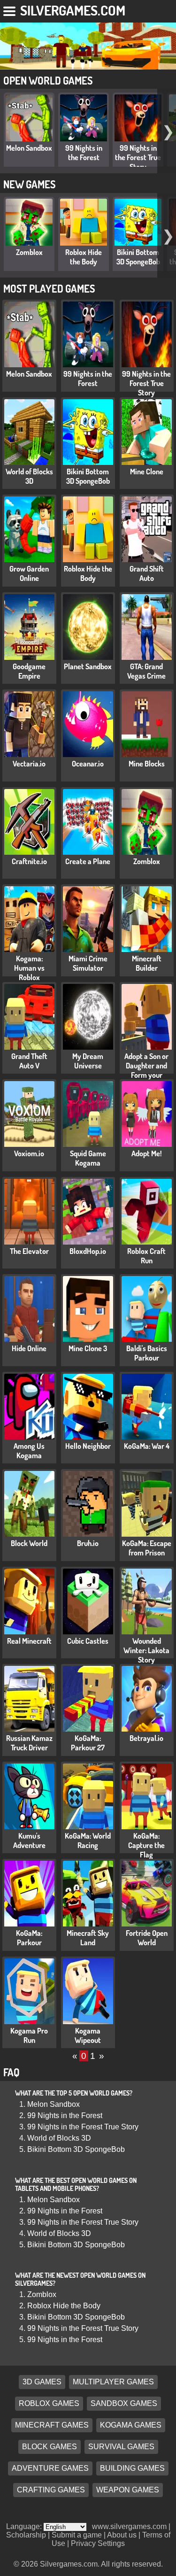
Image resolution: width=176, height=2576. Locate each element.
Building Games (132, 2468)
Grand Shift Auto (147, 573)
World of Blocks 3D (29, 476)
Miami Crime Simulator (88, 963)
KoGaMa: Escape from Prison (147, 1548)
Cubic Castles (88, 1641)
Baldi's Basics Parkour (147, 1353)
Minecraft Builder (147, 963)
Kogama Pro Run (29, 2035)
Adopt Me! (147, 1153)
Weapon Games (128, 2490)
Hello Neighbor (88, 1446)
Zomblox (29, 252)
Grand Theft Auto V (29, 1061)
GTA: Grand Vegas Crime (146, 671)
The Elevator (29, 1251)
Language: (25, 2526)
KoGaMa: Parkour (29, 1938)
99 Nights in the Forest (84, 153)
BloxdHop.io (88, 1251)
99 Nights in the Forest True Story (138, 157)
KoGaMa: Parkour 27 (88, 1743)
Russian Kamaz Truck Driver (29, 1743)
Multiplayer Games (113, 2382)
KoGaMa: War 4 (147, 1446)
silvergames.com (73, 10)
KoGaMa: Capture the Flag (146, 1845)
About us (122, 2535)
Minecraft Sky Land (88, 1938)
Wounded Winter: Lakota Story (146, 1650)
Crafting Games (51, 2490)
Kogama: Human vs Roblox (29, 968)
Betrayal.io (146, 1738)
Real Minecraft (29, 1641)
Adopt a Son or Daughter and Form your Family (146, 1070)
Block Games (50, 2447)
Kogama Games (131, 2425)
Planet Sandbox (88, 666)
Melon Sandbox (29, 148)
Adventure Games (50, 2468)
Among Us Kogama (29, 1451)
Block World (29, 1543)
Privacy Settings (98, 2543)
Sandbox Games (124, 2403)
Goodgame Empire (29, 671)
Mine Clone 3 (88, 1348)
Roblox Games (49, 2403)
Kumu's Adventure (29, 1841)
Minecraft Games (52, 2425)
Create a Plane (88, 861)
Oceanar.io (88, 764)
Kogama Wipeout (88, 2035)
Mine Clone (147, 472)
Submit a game (77, 2535)
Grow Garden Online (29, 573)
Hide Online (29, 1348)
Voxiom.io (29, 1153)
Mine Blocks (147, 764)
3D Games (42, 2382)
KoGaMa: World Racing (88, 1841)
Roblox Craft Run (146, 1256)
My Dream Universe (88, 1061)
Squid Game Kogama (88, 1158)
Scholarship (26, 2535)
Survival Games (121, 2447)
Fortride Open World (147, 1938)
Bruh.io (88, 1543)
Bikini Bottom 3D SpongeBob (138, 257)
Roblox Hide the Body (84, 257)
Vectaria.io (29, 764)
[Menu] (10, 9)
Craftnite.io (29, 861)
